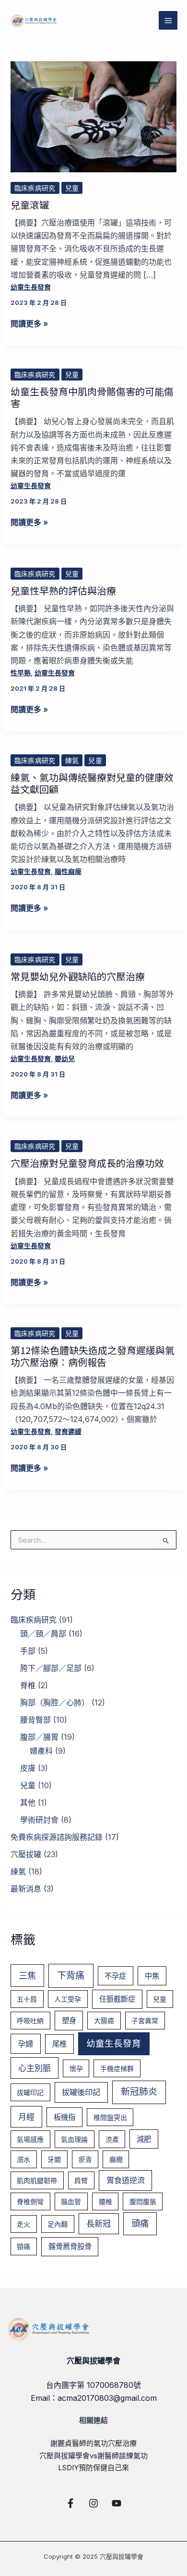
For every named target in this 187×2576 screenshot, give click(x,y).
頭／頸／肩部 (43, 1634)
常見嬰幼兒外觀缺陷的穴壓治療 (78, 976)
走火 (23, 2224)
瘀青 (85, 2159)
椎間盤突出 (110, 2117)
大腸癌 (104, 2021)
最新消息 (26, 1889)
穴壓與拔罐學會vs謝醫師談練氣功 (93, 2456)
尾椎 (59, 2044)
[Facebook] (70, 2503)
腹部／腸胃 (39, 1737)
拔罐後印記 (81, 2092)
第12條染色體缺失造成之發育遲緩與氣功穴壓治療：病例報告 (93, 1356)
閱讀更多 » (29, 323)
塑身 (69, 2021)
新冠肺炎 (139, 2092)
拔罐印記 (30, 2092)
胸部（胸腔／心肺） (55, 1702)
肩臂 (81, 2180)
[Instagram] (93, 2503)
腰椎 (105, 2201)
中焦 (152, 1976)
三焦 (27, 1975)
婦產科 (41, 1751)
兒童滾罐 (30, 205)
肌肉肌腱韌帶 (37, 2180)
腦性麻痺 (68, 871)
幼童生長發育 (31, 287)
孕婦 (25, 2044)
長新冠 (99, 2223)
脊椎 (28, 1685)
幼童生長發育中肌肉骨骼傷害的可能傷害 (92, 397)
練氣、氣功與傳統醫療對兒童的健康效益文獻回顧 (92, 783)
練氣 (72, 760)
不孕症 (115, 1976)
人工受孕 (68, 1999)
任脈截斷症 (117, 1999)
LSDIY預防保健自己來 (93, 2468)
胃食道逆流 (126, 2180)
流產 (112, 2139)
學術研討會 (39, 1820)
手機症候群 (117, 2068)
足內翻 (58, 2224)
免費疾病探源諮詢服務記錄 (57, 1837)
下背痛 (71, 1976)
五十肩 (27, 1999)
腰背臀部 (35, 1720)
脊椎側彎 (30, 2201)
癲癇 (116, 2159)
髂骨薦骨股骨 (70, 2246)
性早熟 (21, 673)
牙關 (54, 2159)
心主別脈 (35, 2068)
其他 (28, 1803)
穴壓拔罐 (26, 1854)
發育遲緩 (68, 1431)
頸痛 (23, 2246)
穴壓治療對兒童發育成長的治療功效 (87, 1163)
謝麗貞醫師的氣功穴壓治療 (93, 2443)
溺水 (23, 2159)
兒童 (72, 188)
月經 (26, 2117)
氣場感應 (30, 2139)
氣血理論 (74, 2139)
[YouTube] (117, 2503)
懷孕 (76, 2068)
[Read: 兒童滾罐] (94, 116)
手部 (28, 1651)
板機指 (64, 2117)
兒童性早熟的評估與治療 (63, 590)
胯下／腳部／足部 (51, 1668)
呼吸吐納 (30, 2021)
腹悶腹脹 (143, 2201)
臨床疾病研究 (35, 188)
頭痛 (140, 2223)
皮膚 (28, 1768)
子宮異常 (145, 2021)
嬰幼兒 (65, 1058)
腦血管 (71, 2201)
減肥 (144, 2139)
